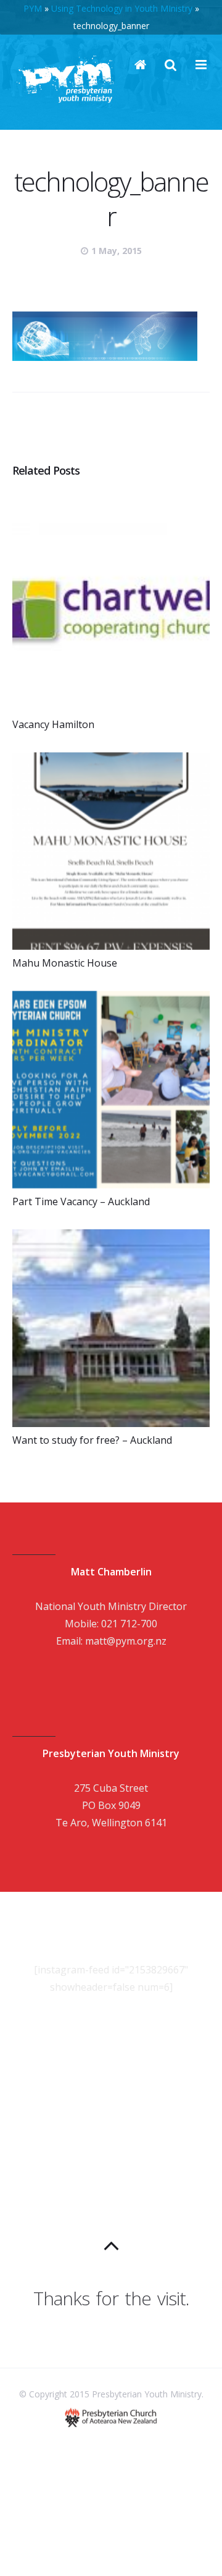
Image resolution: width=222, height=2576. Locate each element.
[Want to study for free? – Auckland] (111, 1328)
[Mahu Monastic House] (111, 851)
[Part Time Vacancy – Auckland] (111, 1090)
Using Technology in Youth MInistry (122, 8)
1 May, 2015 (117, 251)
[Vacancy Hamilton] (111, 612)
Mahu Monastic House (65, 963)
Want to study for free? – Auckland (92, 1440)
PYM (33, 8)
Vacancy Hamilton (53, 724)
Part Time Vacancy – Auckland (81, 1201)
